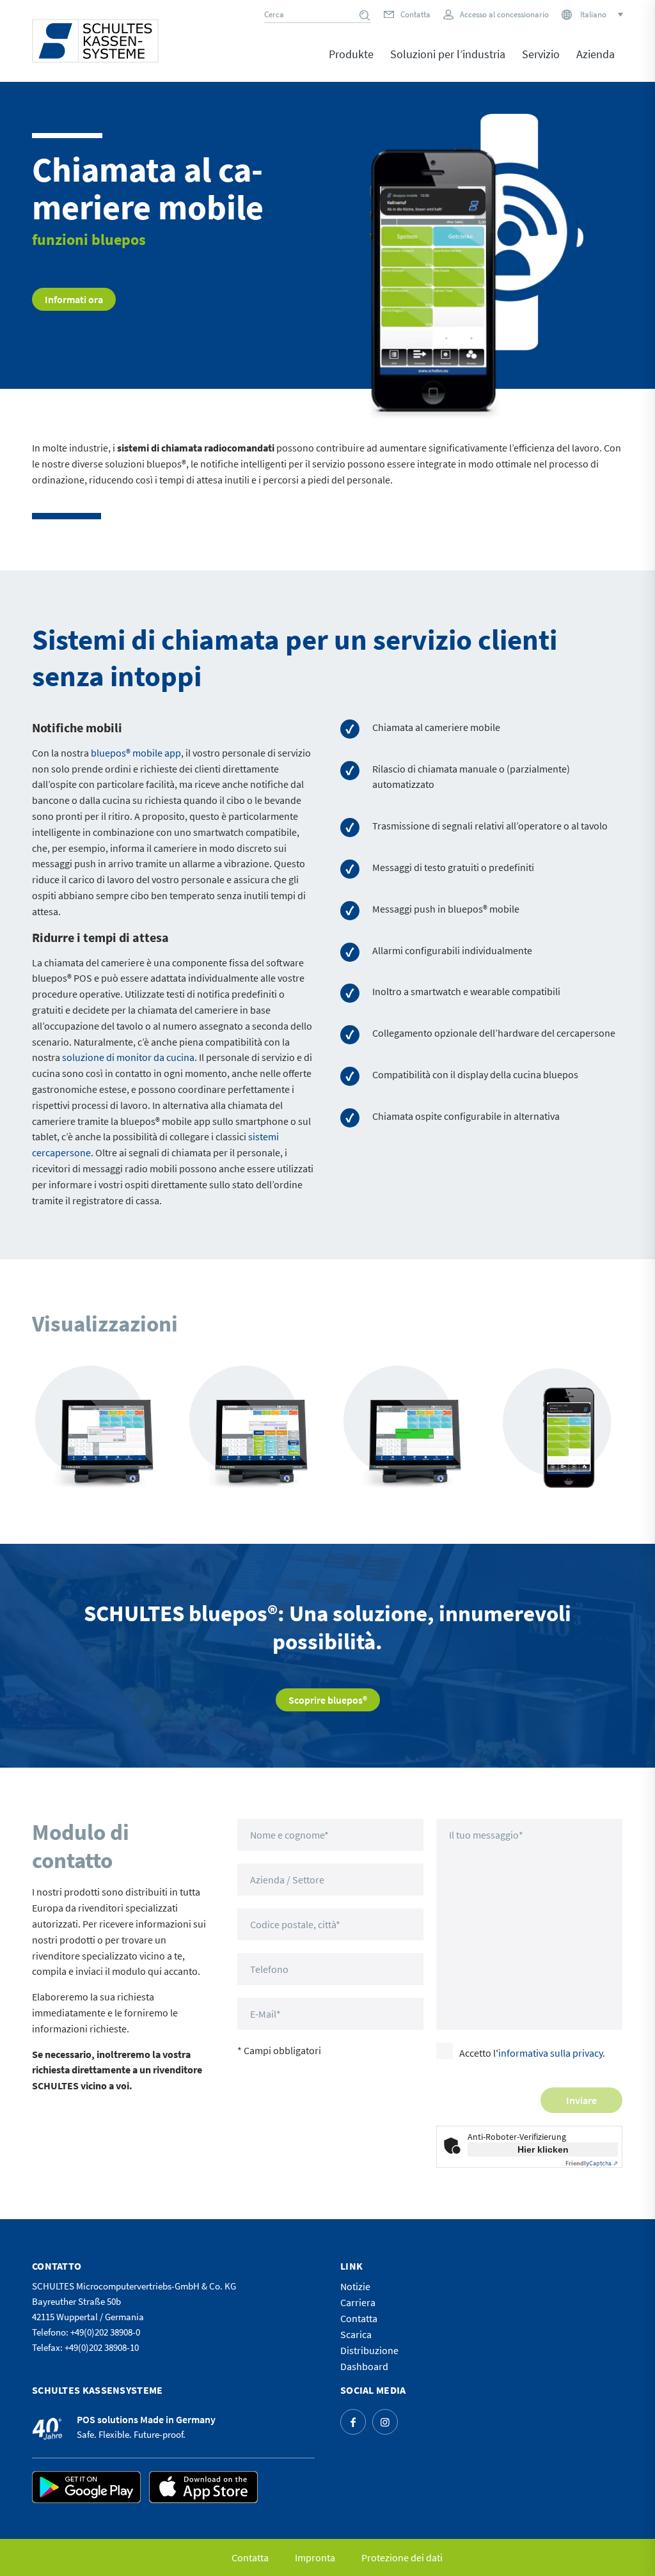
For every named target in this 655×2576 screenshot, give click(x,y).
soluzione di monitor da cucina (128, 1057)
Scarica (356, 2334)
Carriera (358, 2302)
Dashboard (364, 2366)
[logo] (95, 41)
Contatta (415, 14)
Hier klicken (543, 2149)
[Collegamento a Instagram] (385, 2422)
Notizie (355, 2286)
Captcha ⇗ (592, 2163)
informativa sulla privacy (550, 2053)
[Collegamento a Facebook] (353, 2422)
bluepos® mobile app (136, 753)
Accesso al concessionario (504, 14)
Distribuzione (369, 2350)
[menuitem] (351, 63)
